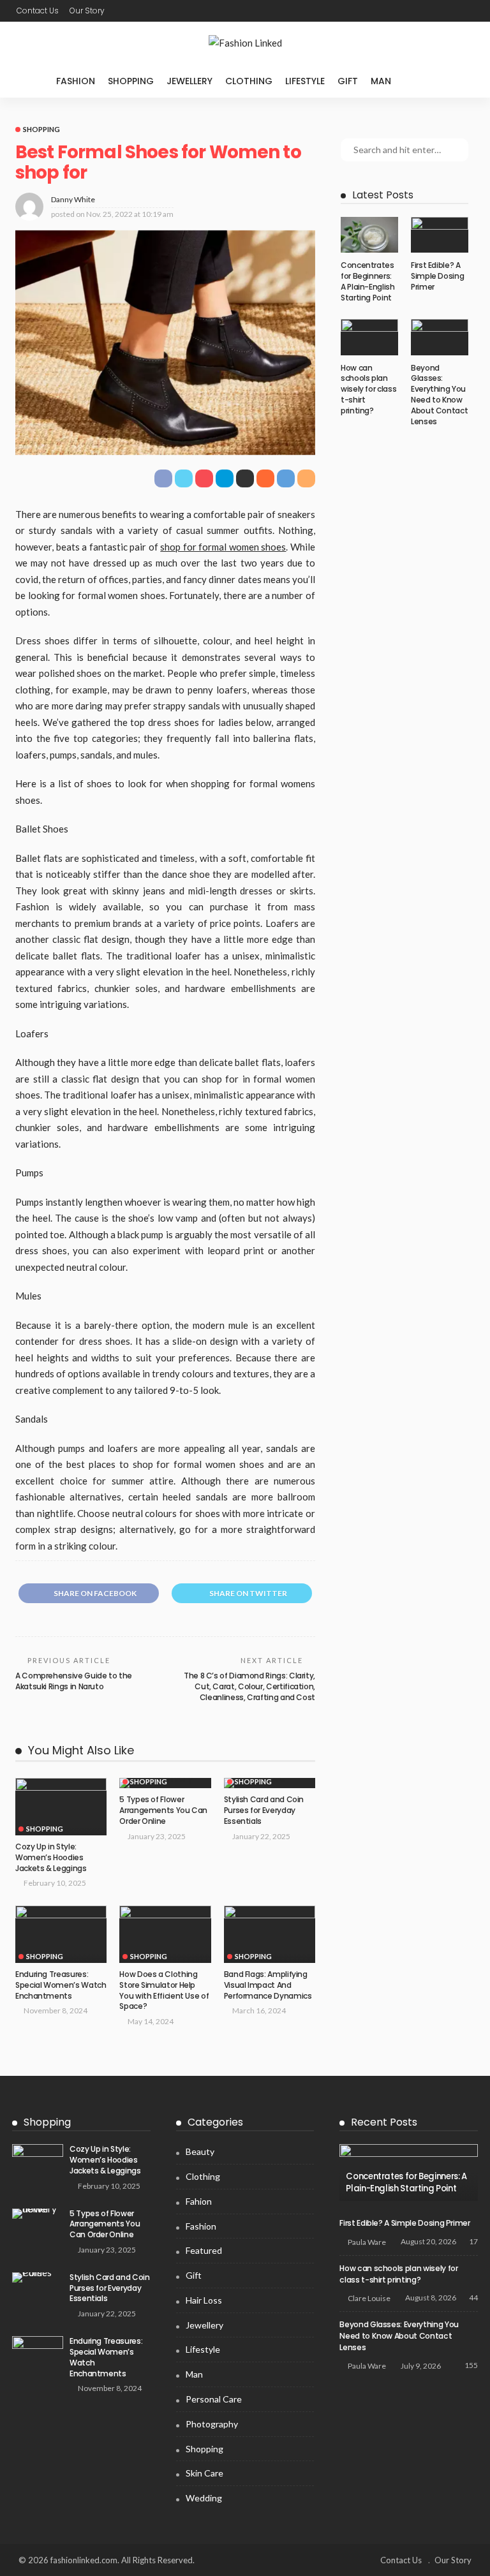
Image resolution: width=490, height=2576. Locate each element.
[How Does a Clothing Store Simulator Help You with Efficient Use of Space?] (165, 1934)
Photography (212, 2424)
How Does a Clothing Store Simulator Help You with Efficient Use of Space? (164, 1990)
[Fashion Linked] (245, 43)
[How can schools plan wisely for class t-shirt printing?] (369, 337)
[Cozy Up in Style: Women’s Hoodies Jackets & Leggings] (61, 1807)
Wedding (204, 2498)
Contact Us (38, 11)
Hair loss (204, 2300)
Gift (348, 81)
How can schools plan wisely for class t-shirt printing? (368, 389)
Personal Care (214, 2399)
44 (473, 2298)
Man (381, 81)
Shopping (131, 81)
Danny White (73, 199)
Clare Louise (369, 2298)
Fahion (199, 2201)
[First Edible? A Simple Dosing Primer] (440, 235)
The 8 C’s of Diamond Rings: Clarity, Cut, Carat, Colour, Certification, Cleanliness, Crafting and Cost (249, 1686)
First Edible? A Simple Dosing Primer (437, 276)
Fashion (76, 81)
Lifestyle (305, 81)
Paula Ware (367, 2242)
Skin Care (204, 2473)
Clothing (249, 81)
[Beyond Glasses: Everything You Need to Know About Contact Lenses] (440, 337)
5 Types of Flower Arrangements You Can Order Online (163, 1810)
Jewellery (189, 81)
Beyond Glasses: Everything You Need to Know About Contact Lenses (439, 395)
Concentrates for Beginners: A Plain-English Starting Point (368, 281)
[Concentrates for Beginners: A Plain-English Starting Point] (369, 235)
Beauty (200, 2151)
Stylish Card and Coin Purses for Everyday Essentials (264, 1810)
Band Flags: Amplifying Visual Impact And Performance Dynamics (268, 1985)
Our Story (87, 11)
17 (473, 2241)
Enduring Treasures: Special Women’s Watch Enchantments (61, 1985)
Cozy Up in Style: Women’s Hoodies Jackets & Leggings (51, 1857)
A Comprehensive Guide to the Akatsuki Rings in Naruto (74, 1681)
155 (471, 2365)
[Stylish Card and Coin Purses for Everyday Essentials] (38, 2277)
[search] (424, 81)
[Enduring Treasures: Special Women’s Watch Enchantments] (61, 1934)
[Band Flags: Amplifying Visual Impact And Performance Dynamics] (270, 1934)
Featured (204, 2250)
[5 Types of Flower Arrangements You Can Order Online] (38, 2214)
